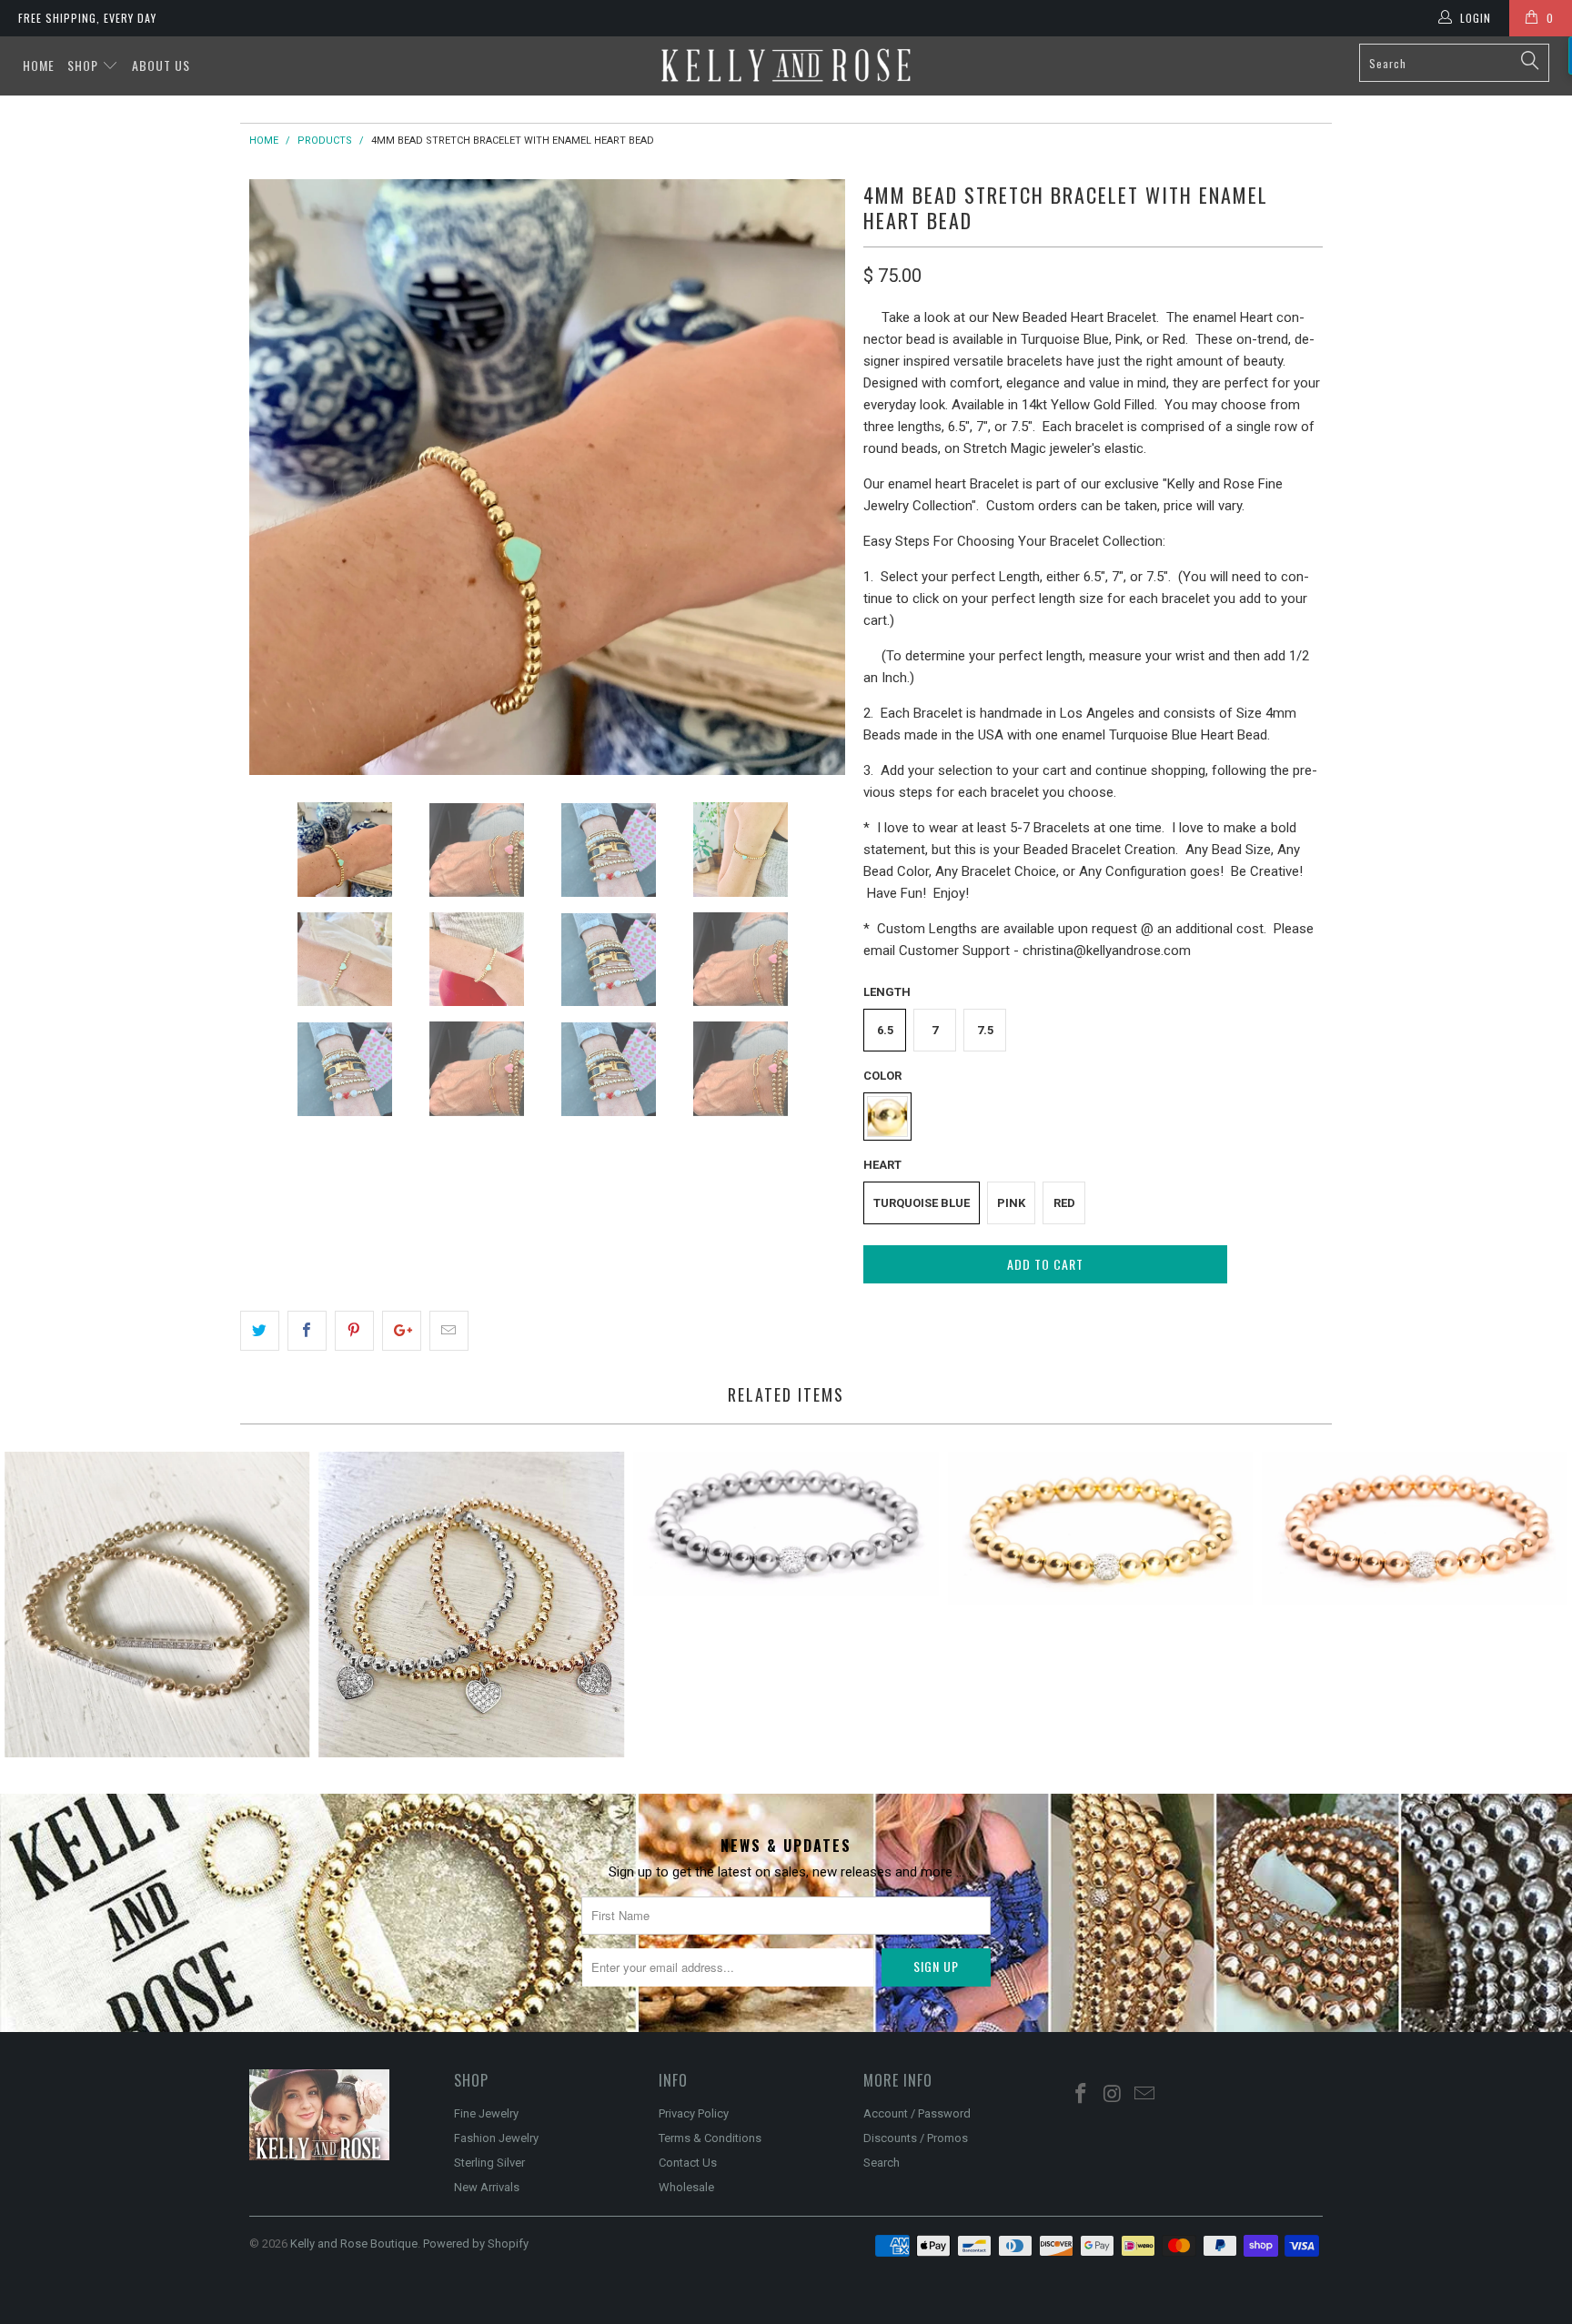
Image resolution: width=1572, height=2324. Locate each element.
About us (161, 65)
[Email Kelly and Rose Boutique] (1144, 2095)
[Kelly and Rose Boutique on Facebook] (1082, 2095)
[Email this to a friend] (449, 1331)
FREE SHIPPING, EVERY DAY (87, 18)
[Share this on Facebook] (307, 1331)
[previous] (281, 477)
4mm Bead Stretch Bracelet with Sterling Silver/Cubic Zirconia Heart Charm (472, 1605)
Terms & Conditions (710, 2138)
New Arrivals (487, 2187)
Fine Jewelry (486, 2113)
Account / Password (917, 2113)
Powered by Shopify (476, 2244)
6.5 (885, 1030)
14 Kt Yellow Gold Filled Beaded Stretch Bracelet (1101, 1528)
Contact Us (688, 2163)
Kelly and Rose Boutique (354, 2244)
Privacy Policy (694, 2113)
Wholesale (686, 2187)
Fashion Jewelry (496, 2138)
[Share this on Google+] (402, 1331)
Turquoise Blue (922, 1203)
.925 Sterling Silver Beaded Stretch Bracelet (786, 1524)
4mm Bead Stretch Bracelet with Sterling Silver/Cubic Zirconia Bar (157, 1605)
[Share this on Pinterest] (354, 1331)
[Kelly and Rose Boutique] (786, 65)
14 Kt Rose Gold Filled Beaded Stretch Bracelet (1415, 1528)
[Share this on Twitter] (260, 1331)
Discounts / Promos (916, 2138)
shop (85, 65)
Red (1064, 1203)
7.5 (985, 1030)
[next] (813, 477)
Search (882, 2163)
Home (39, 65)
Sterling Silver (489, 2163)
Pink (1011, 1203)
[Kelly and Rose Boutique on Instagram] (1113, 2095)
